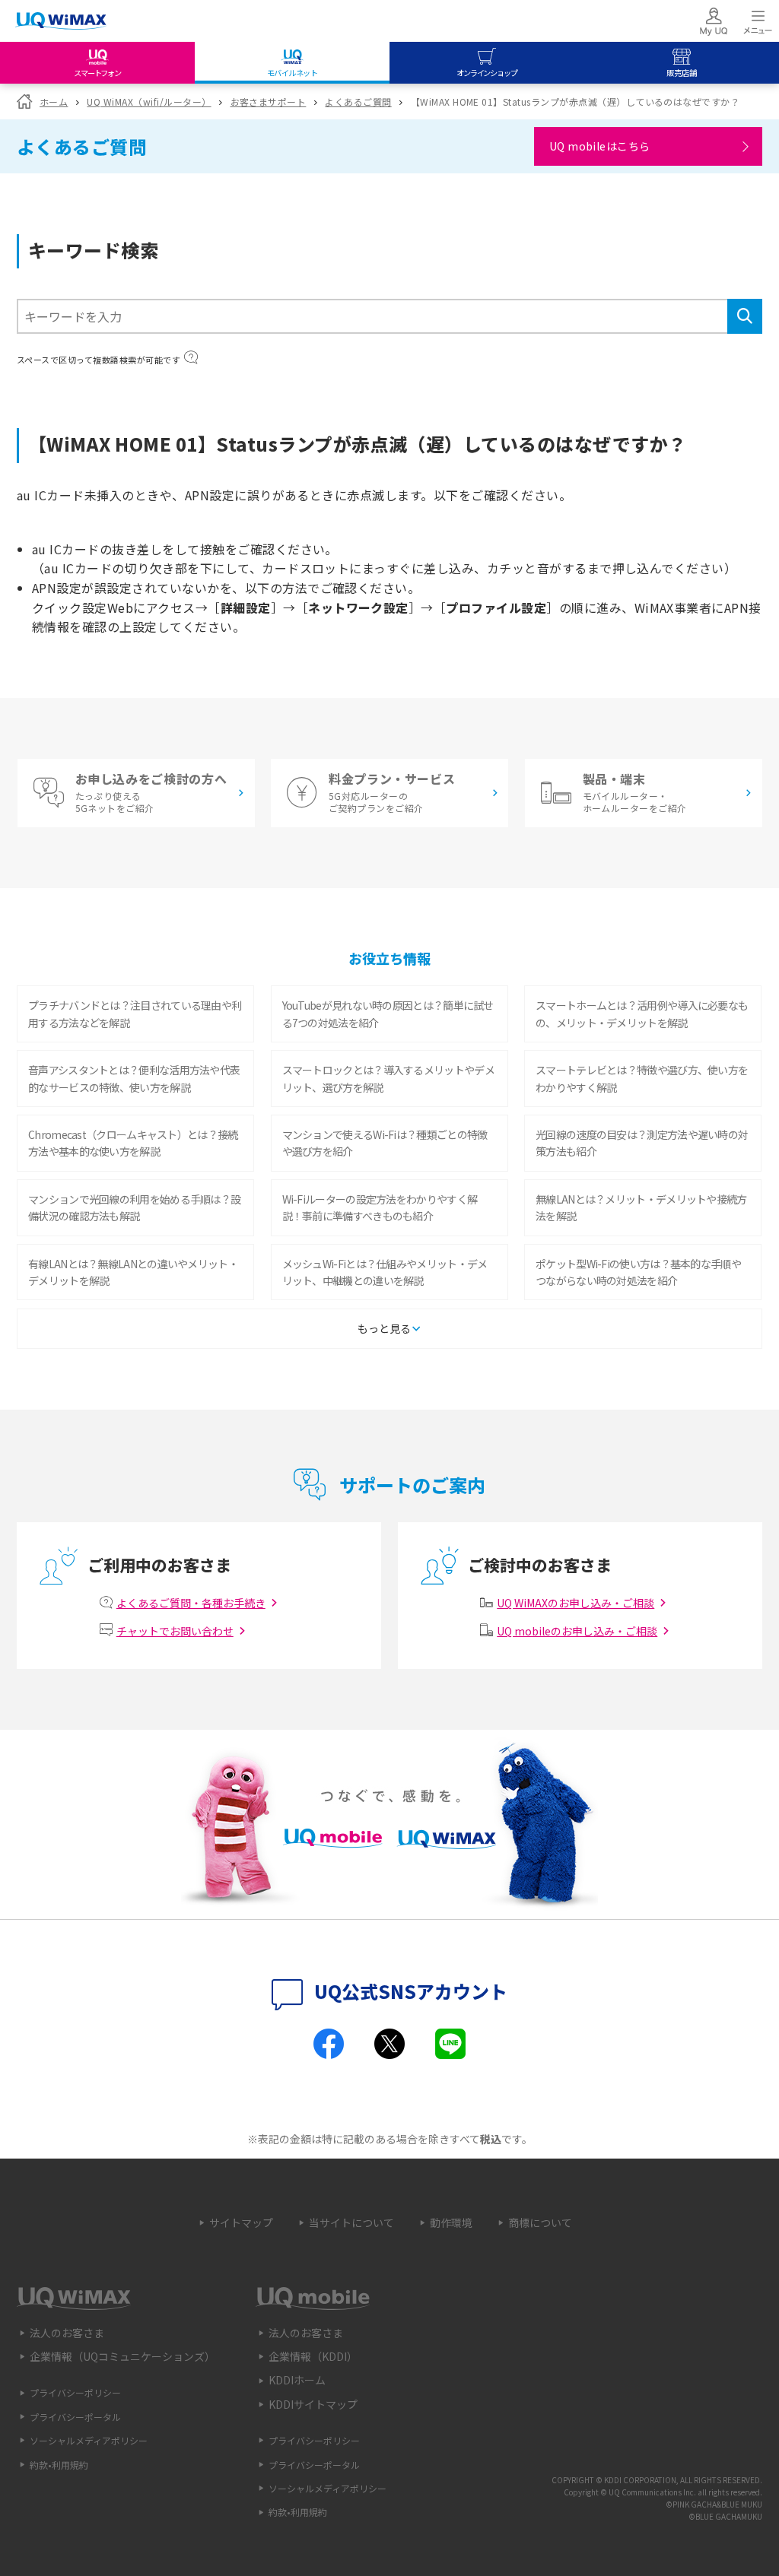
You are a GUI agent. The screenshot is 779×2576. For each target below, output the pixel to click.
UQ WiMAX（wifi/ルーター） (149, 102)
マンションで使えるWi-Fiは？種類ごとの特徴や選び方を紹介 (385, 1143)
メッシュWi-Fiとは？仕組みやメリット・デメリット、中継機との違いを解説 (385, 1272)
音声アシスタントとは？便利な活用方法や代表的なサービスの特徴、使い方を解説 (134, 1078)
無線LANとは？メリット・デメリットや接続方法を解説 (641, 1207)
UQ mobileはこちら (600, 146)
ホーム (54, 102)
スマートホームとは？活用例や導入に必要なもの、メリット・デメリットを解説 (642, 1014)
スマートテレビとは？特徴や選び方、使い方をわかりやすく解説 (642, 1078)
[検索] (745, 316)
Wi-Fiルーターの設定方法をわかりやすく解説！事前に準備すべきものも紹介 (380, 1207)
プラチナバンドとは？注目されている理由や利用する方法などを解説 (135, 1014)
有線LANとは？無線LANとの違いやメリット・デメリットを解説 (133, 1272)
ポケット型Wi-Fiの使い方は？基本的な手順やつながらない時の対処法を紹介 (638, 1272)
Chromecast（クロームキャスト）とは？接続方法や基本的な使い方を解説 (133, 1143)
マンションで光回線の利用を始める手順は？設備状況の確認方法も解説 (134, 1207)
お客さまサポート (269, 102)
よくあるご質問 (358, 102)
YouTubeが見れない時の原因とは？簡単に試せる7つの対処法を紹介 (388, 1014)
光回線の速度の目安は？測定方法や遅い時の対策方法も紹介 (642, 1143)
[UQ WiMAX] (61, 21)
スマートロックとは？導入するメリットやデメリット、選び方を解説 (388, 1078)
